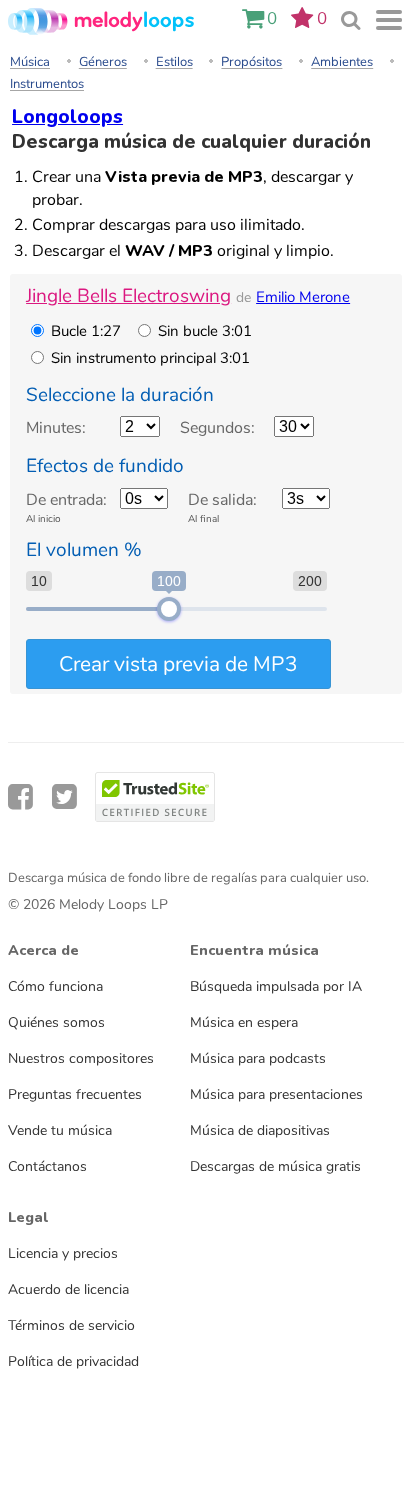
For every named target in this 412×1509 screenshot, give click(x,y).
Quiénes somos (56, 1022)
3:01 (150, 358)
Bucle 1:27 (86, 331)
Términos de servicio (71, 1325)
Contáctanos (47, 1166)
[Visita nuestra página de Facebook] (20, 797)
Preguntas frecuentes (75, 1094)
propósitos (251, 62)
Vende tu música (60, 1130)
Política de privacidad (73, 1361)
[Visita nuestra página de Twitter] (64, 797)
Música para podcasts (258, 1058)
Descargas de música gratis (275, 1166)
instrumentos (47, 84)
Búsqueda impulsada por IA (276, 986)
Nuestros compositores (81, 1058)
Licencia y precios (63, 1253)
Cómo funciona (55, 986)
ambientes (342, 62)
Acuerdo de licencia (68, 1289)
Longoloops (67, 117)
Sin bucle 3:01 (205, 331)
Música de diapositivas (260, 1130)
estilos (174, 62)
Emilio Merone (303, 296)
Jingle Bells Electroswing (128, 296)
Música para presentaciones (276, 1094)
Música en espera (244, 1022)
